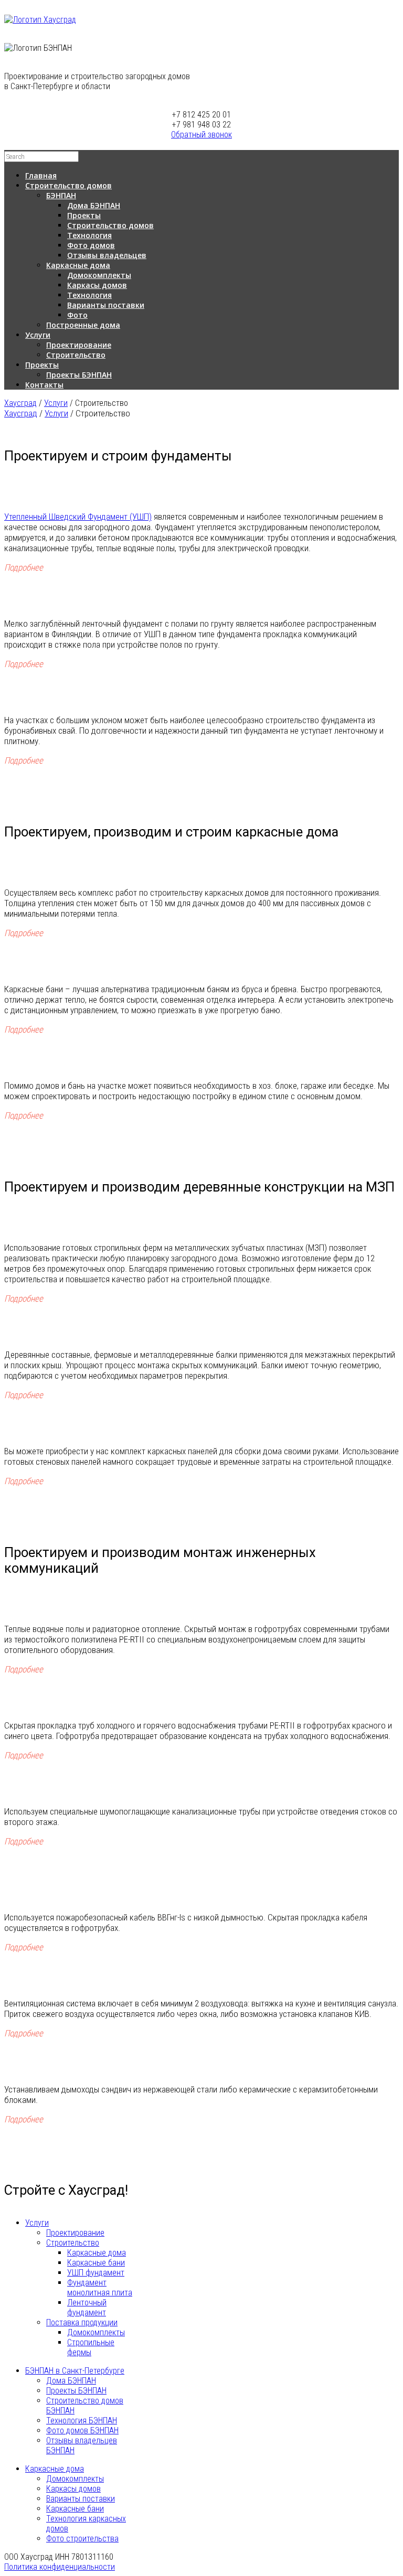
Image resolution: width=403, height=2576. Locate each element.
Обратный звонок (201, 135)
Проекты (84, 215)
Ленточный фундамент (87, 2307)
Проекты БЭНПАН (79, 375)
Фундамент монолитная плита (100, 2288)
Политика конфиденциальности (60, 2567)
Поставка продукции (82, 2322)
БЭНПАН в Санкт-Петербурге (75, 2371)
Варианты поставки (106, 305)
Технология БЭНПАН (82, 2421)
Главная (41, 175)
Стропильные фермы (91, 2347)
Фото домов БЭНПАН (82, 2430)
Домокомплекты (99, 275)
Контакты (44, 385)
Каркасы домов (97, 285)
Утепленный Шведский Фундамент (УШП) (78, 517)
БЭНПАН (61, 195)
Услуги (38, 335)
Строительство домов (68, 185)
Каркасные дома (78, 265)
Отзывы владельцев (107, 255)
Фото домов (91, 245)
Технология (89, 235)
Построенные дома (83, 325)
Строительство (76, 355)
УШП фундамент (96, 2273)
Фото (77, 315)
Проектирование (79, 345)
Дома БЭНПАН (94, 205)
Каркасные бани (96, 2263)
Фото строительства (82, 2539)
